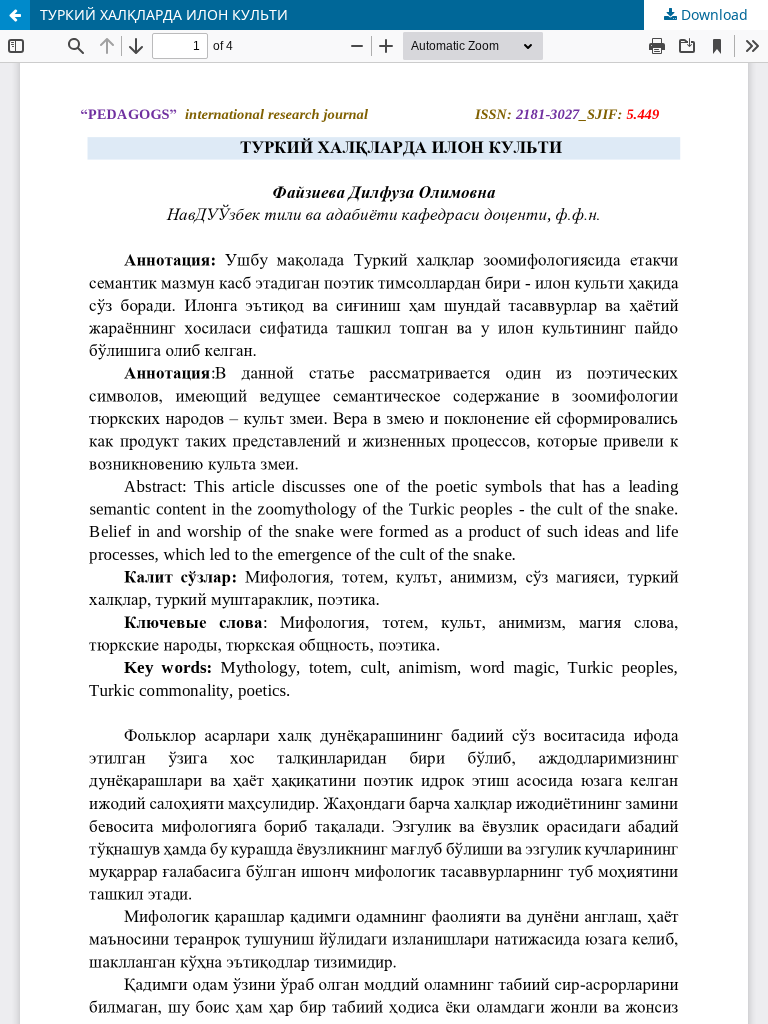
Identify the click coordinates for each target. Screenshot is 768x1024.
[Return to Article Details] (15, 15)
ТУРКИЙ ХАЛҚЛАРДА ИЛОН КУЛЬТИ (164, 14)
